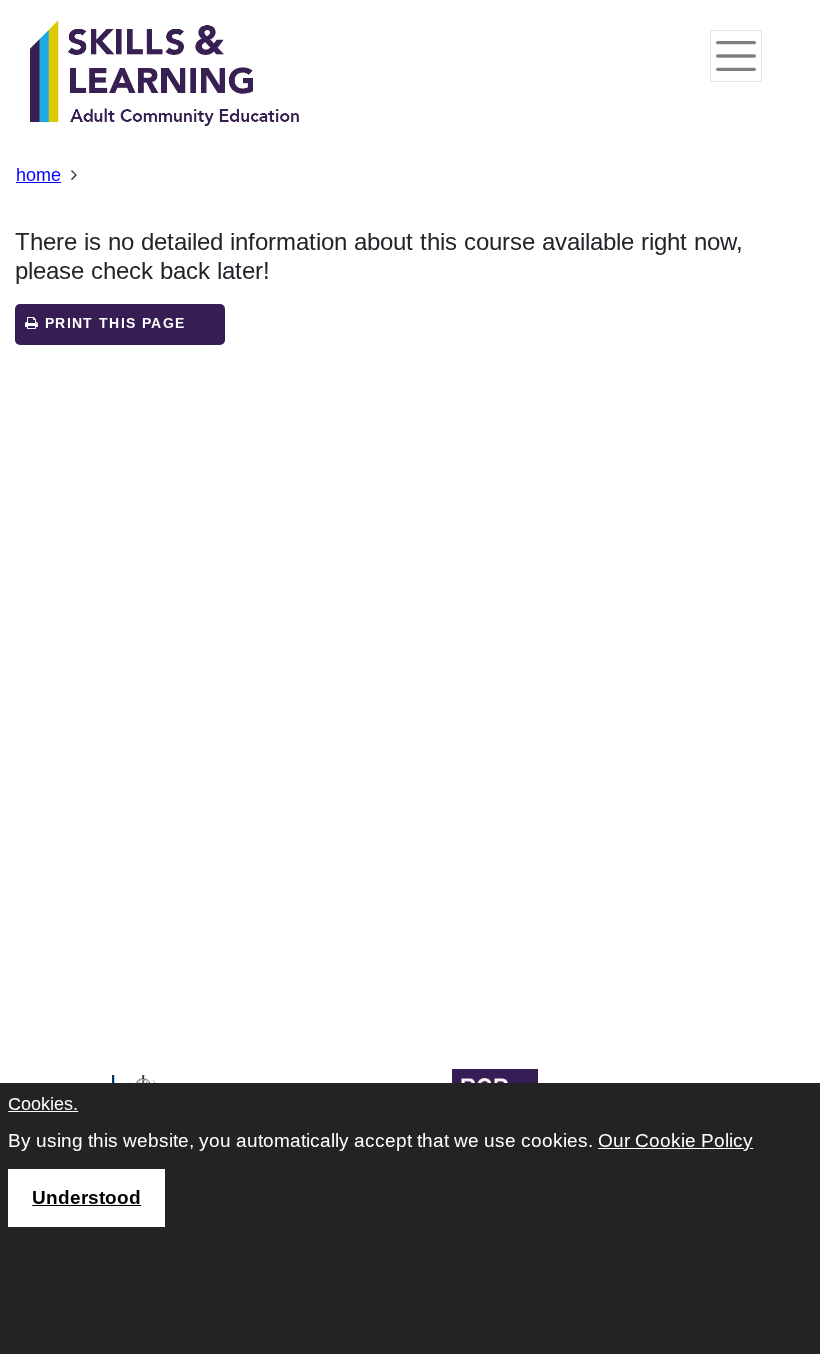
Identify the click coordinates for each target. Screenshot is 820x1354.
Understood (86, 1197)
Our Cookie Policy (675, 1140)
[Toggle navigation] (736, 56)
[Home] (165, 75)
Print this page (112, 323)
